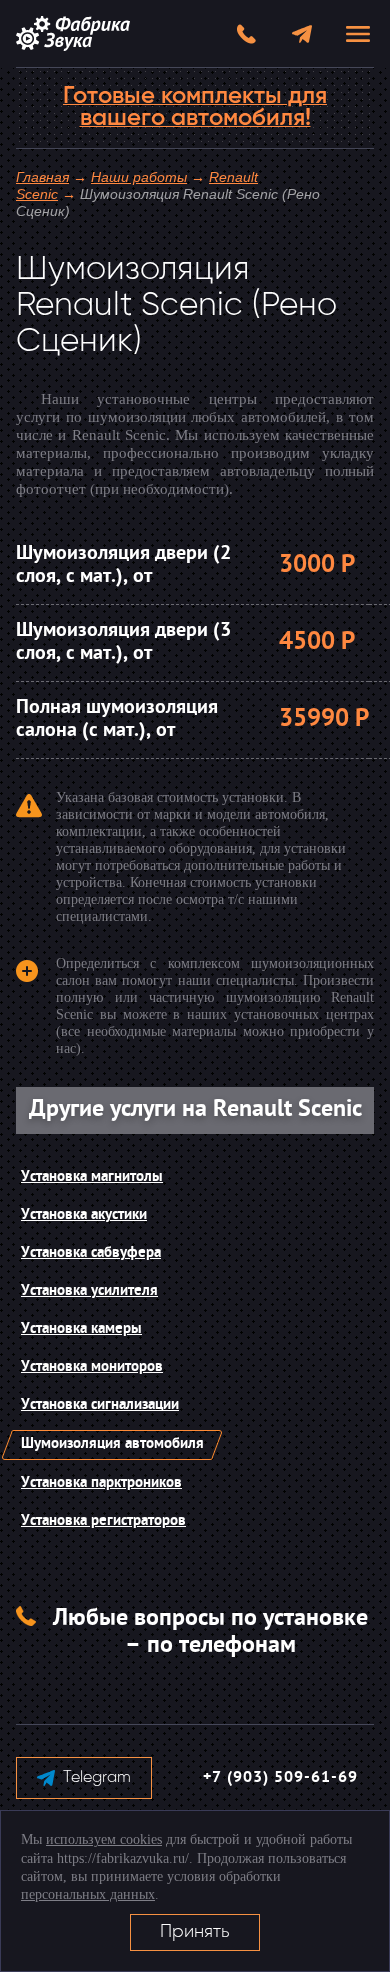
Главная (42, 177)
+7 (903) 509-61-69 (280, 1778)
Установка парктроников (101, 1483)
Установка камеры (81, 1329)
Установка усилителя (89, 1291)
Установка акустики (84, 1215)
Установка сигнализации (100, 1405)
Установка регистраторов (103, 1521)
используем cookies (104, 1839)
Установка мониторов (92, 1367)
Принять (195, 1932)
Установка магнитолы (92, 1177)
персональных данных (88, 1894)
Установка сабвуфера (91, 1253)
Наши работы (139, 177)
